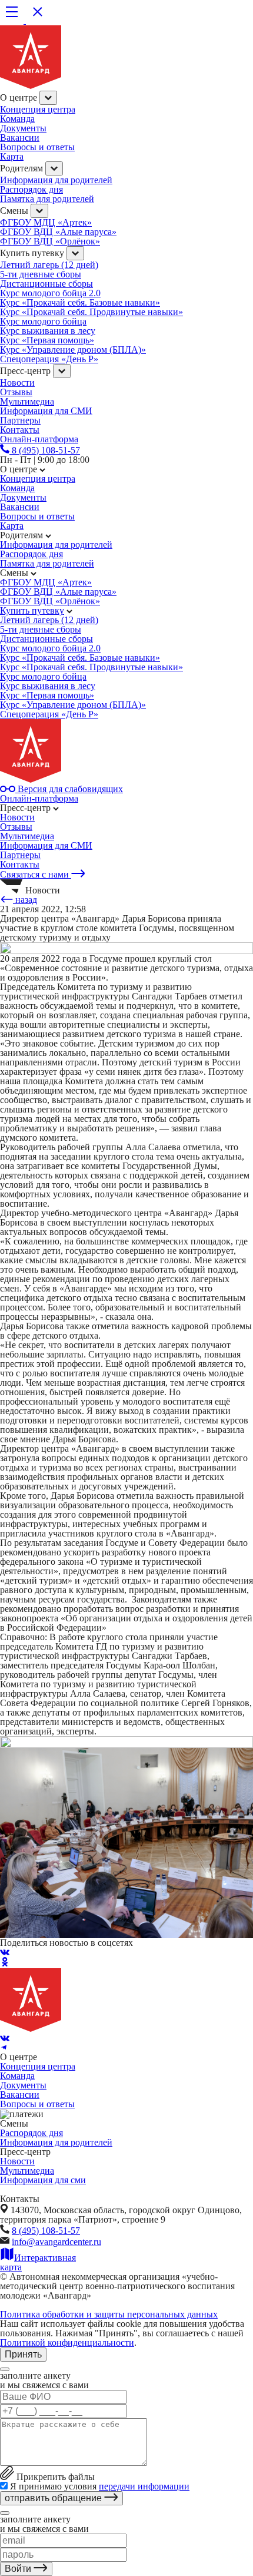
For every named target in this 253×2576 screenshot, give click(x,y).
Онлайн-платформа (39, 798)
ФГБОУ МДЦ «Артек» (46, 222)
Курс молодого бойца (43, 321)
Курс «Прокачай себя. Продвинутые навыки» (91, 312)
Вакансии (20, 138)
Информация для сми (43, 2180)
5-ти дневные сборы (41, 274)
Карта (12, 156)
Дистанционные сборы (46, 284)
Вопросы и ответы (37, 147)
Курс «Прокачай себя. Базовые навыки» (80, 302)
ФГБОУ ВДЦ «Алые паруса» (58, 232)
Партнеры (20, 855)
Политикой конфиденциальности (67, 2342)
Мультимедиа (27, 401)
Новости (17, 383)
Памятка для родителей (47, 199)
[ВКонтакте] (5, 1952)
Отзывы (16, 392)
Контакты (20, 864)
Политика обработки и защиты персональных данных (109, 2314)
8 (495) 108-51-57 (46, 2231)
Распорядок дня (31, 189)
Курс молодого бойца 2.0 (50, 293)
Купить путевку (32, 610)
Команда (17, 119)
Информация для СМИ (46, 411)
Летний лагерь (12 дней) (49, 265)
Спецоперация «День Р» (49, 359)
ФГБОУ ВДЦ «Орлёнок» (50, 241)
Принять (23, 2354)
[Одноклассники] (5, 1963)
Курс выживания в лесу (48, 331)
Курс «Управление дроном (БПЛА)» (73, 350)
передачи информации (144, 2486)
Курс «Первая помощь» (47, 340)
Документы (23, 128)
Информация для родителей (56, 180)
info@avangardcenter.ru (56, 2242)
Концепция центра (38, 109)
